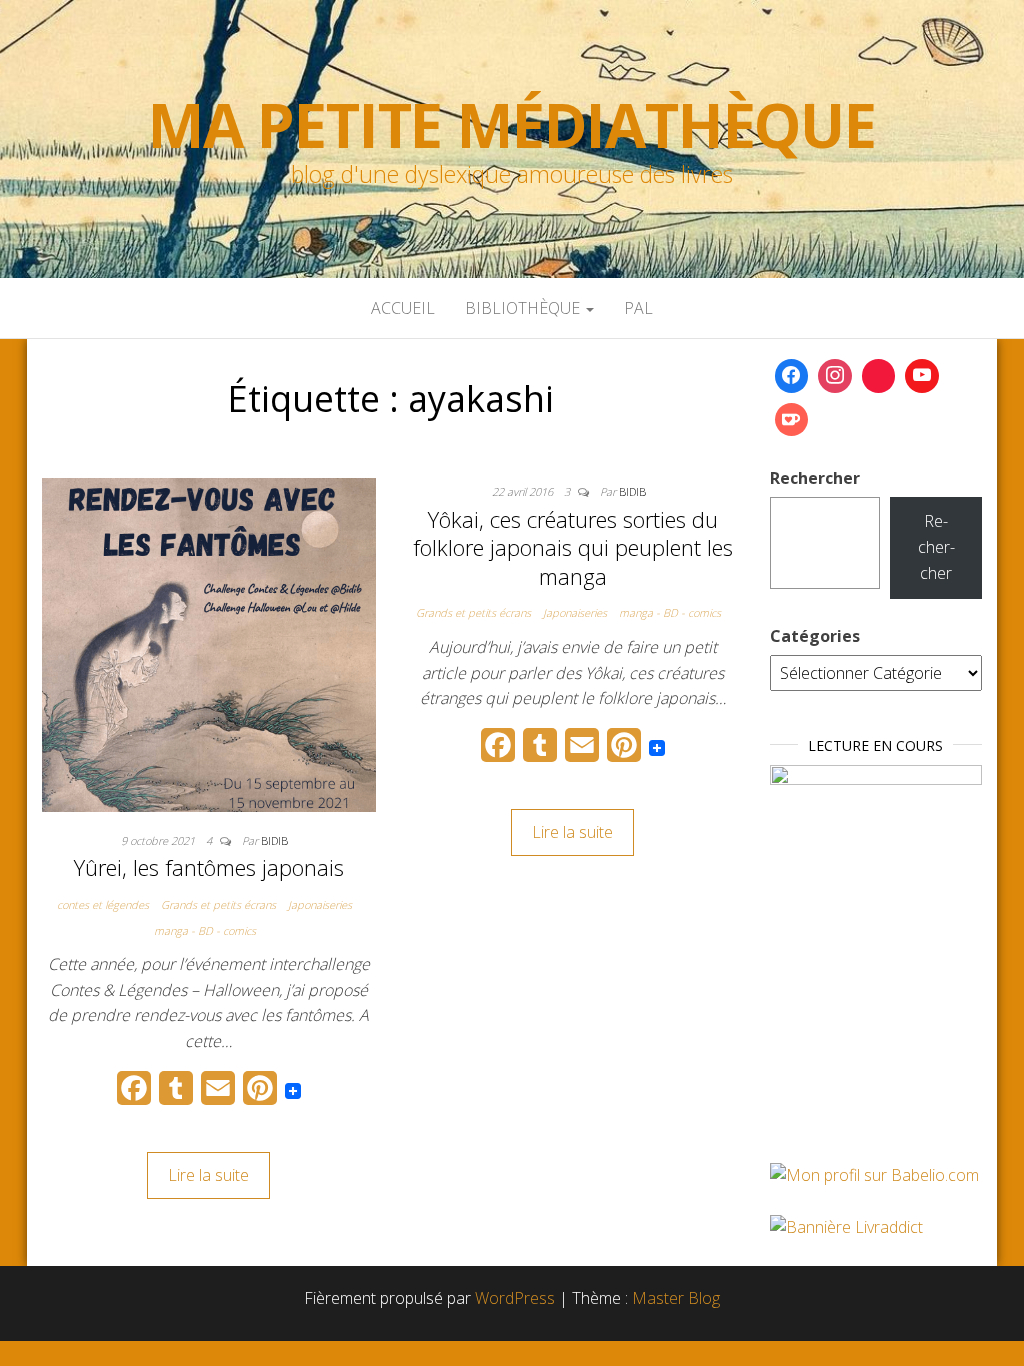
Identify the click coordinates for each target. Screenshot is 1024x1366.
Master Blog (676, 1298)
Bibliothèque (524, 308)
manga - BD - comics (205, 930)
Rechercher (815, 478)
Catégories (815, 636)
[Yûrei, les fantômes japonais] (209, 643)
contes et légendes (103, 904)
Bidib (274, 840)
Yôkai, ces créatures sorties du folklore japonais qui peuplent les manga (573, 547)
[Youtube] (922, 376)
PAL (638, 308)
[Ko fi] (792, 420)
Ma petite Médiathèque (512, 125)
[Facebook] (792, 376)
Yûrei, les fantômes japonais (209, 867)
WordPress (515, 1298)
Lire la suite (208, 1175)
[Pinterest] (879, 376)
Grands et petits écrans (218, 904)
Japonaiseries (320, 904)
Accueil (403, 308)
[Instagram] (835, 376)
